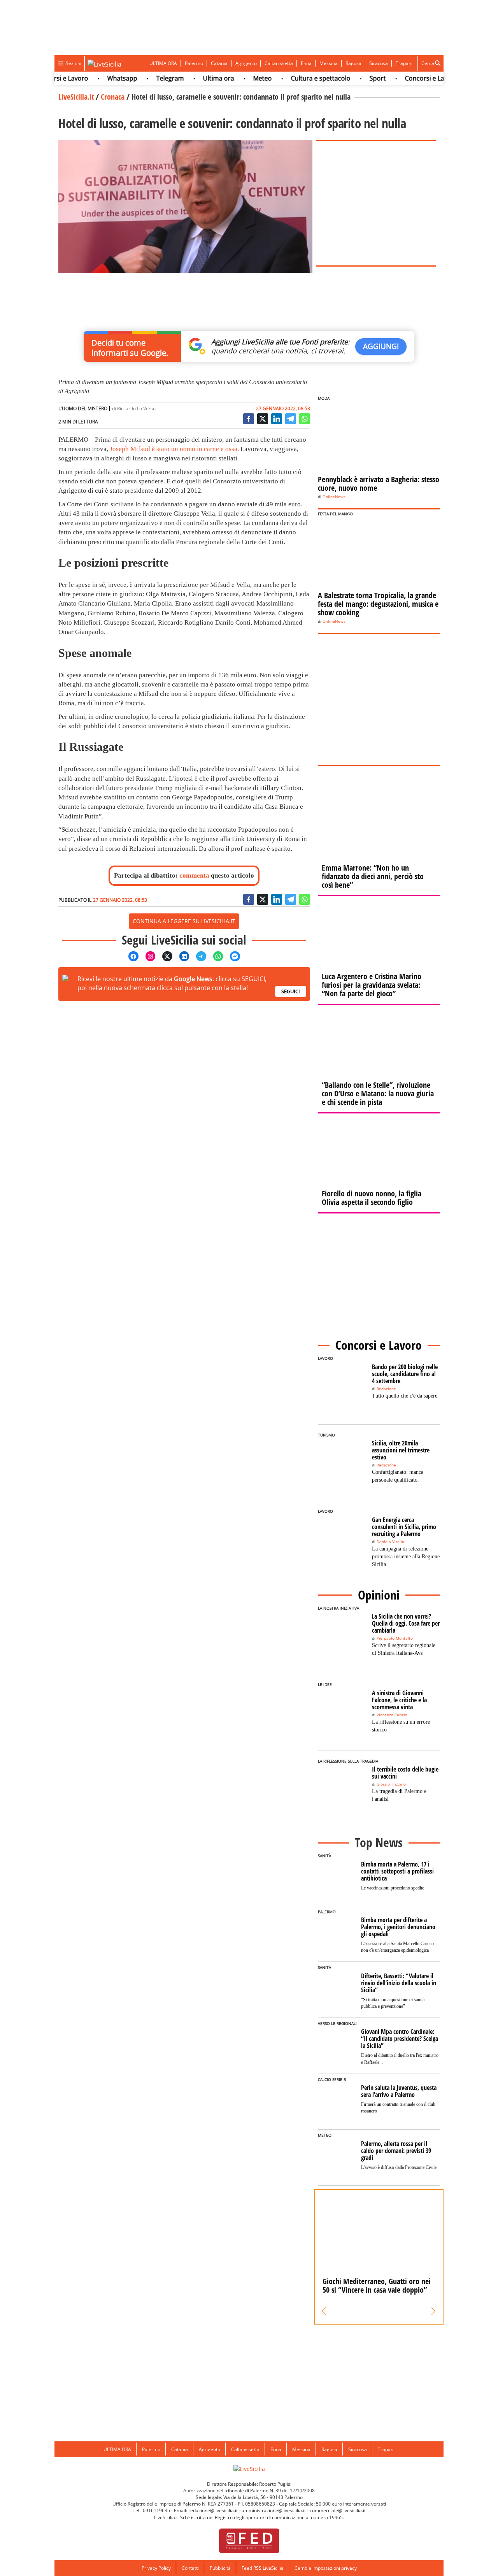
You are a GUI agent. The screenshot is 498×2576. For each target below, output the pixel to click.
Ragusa (353, 63)
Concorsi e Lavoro (407, 78)
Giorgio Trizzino (391, 1784)
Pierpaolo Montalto (395, 1638)
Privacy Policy (156, 2568)
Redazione (386, 1389)
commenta (194, 875)
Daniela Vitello (390, 1542)
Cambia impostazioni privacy (326, 2568)
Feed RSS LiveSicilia (263, 2568)
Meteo (238, 78)
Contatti (190, 2568)
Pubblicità (220, 2568)
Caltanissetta (279, 63)
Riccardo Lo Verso (136, 408)
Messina (329, 63)
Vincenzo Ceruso (392, 1715)
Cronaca (113, 97)
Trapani (404, 63)
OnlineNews (334, 497)
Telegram (146, 78)
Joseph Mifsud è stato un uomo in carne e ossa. (174, 449)
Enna (306, 63)
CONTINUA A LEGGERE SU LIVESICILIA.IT (184, 921)
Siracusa (379, 63)
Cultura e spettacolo (297, 78)
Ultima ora (195, 78)
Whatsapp (98, 78)
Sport (354, 78)
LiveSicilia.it (76, 97)
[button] (324, 2311)
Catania (219, 63)
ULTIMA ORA (163, 63)
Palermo (194, 63)
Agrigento (246, 63)
